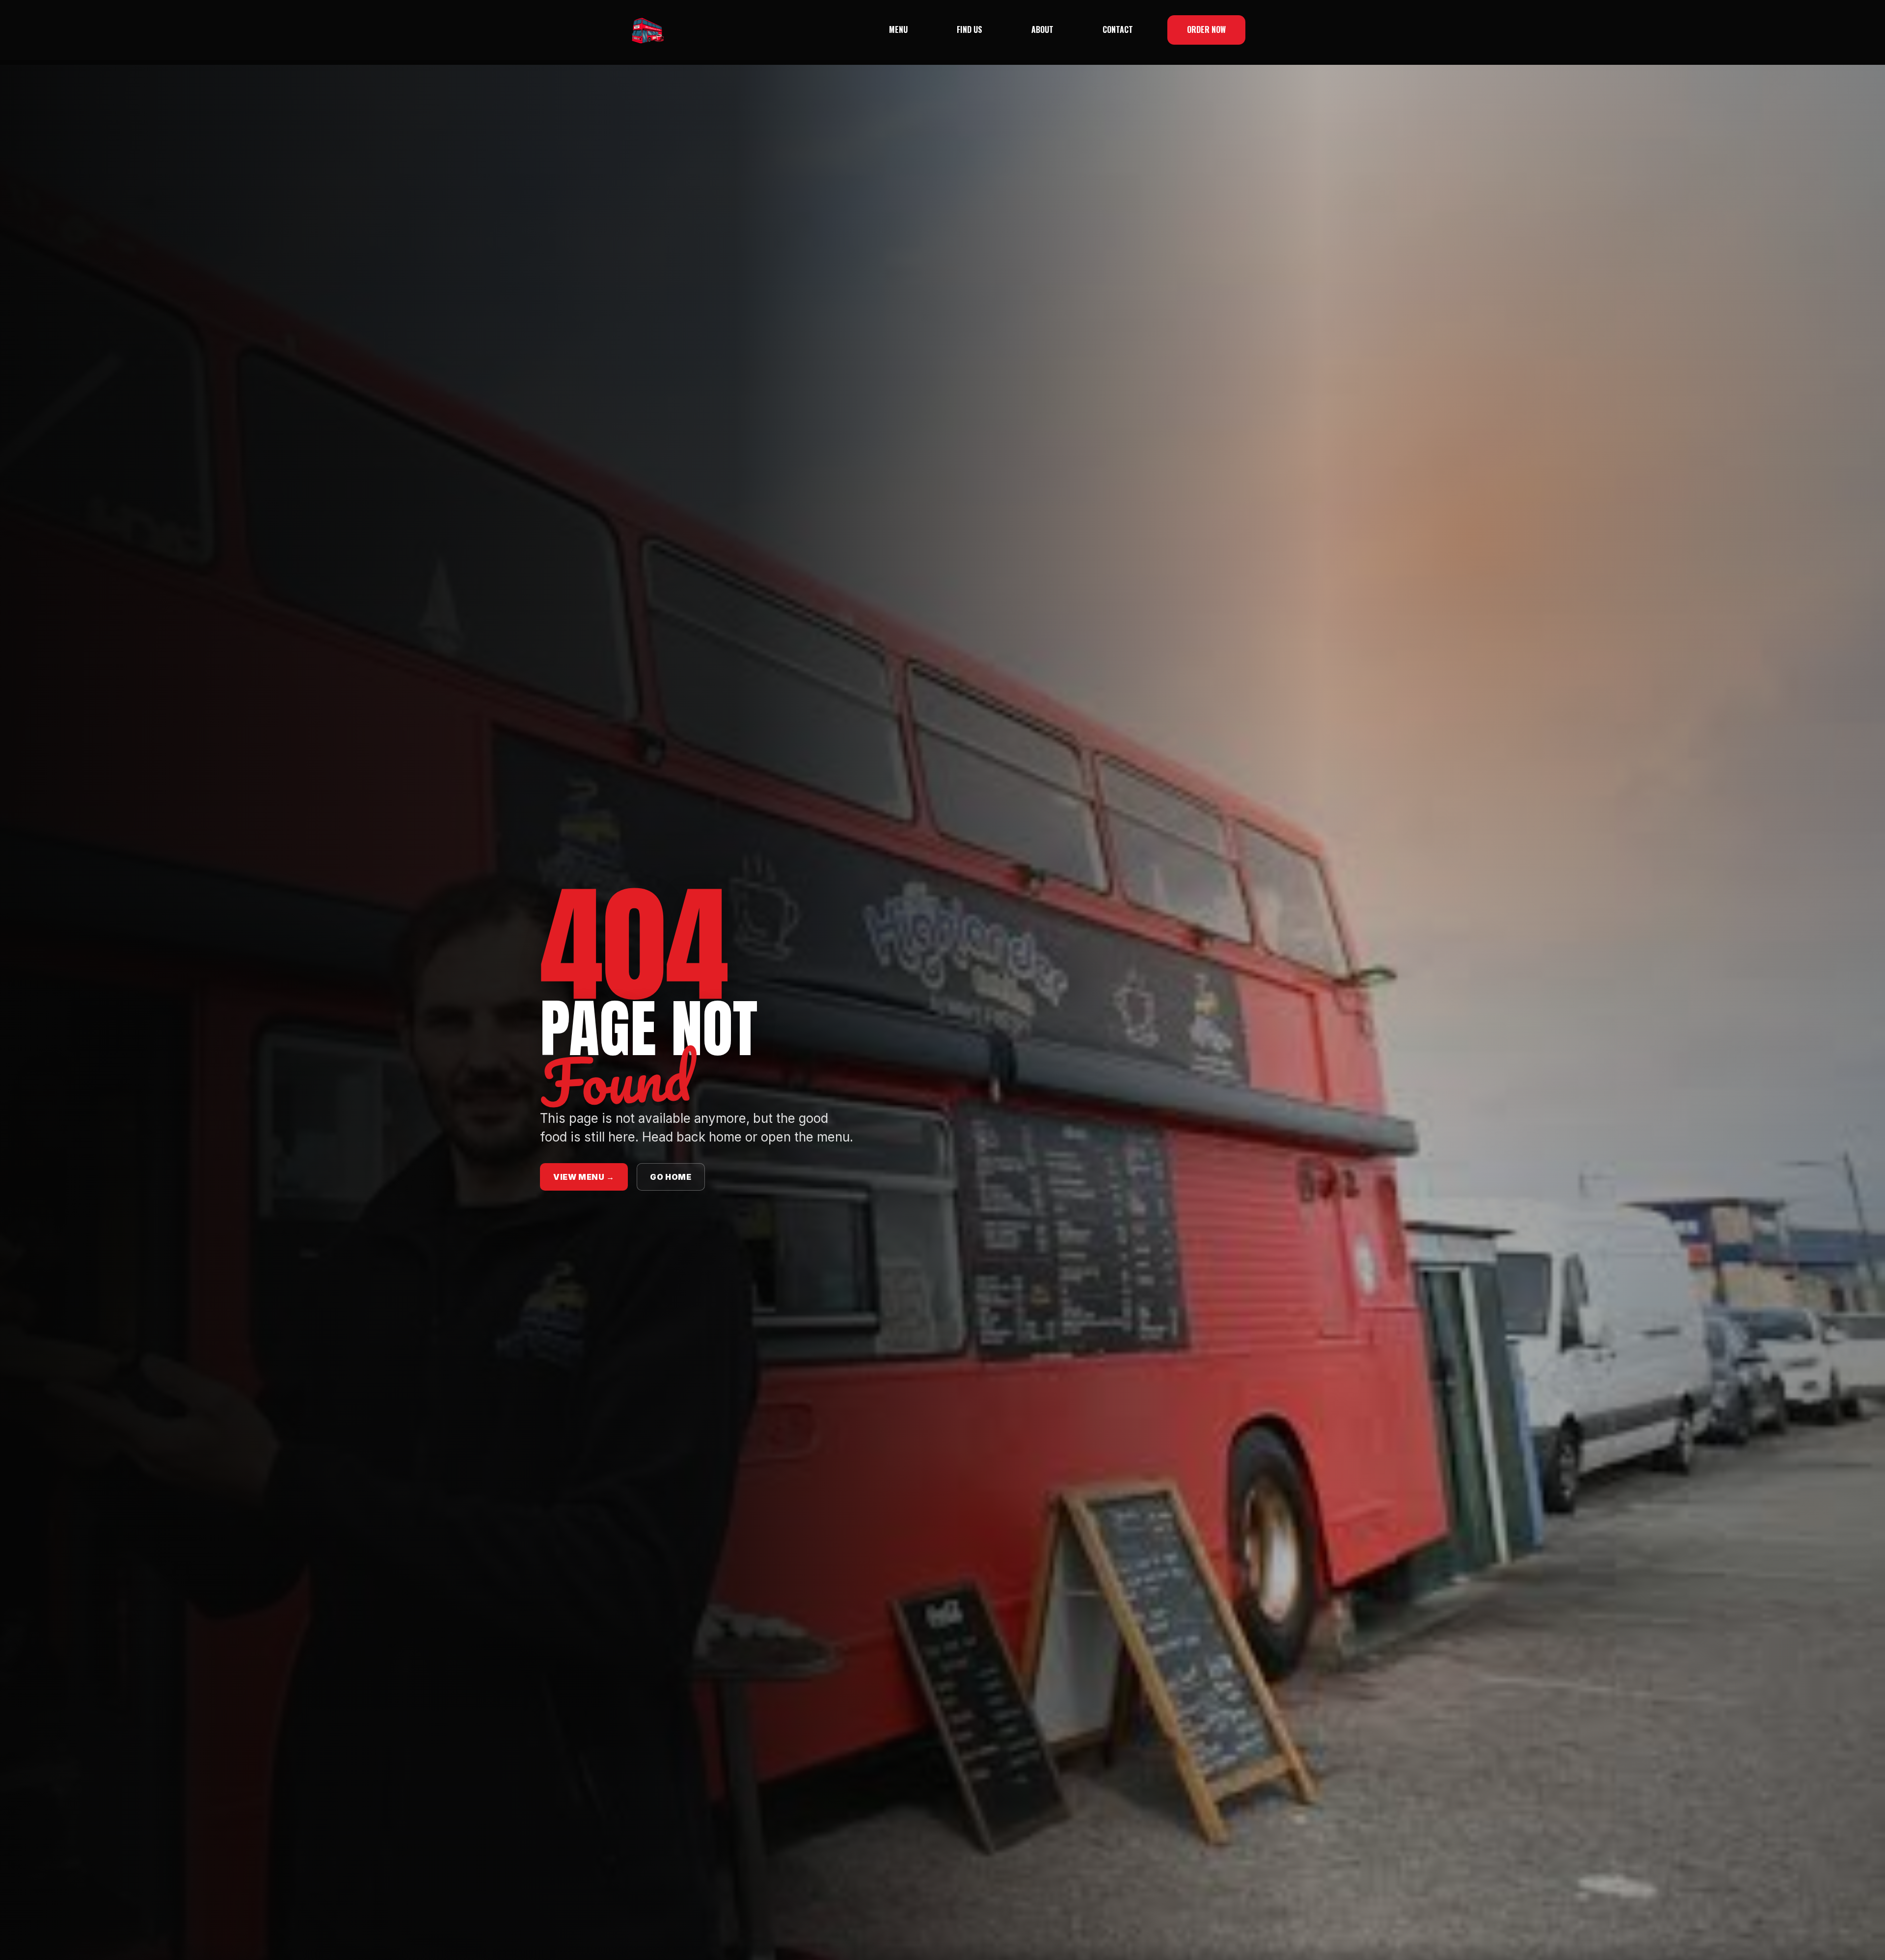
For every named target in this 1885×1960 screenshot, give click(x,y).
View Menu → (584, 1177)
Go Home (671, 1177)
